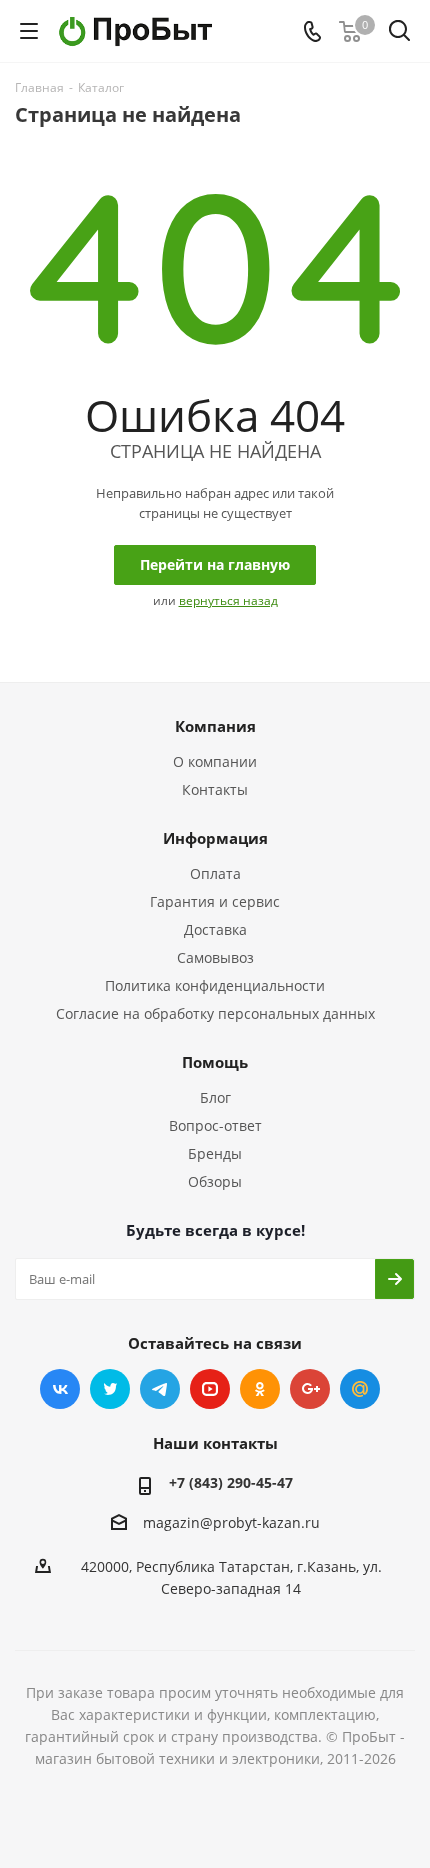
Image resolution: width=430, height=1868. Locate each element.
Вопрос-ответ (215, 1125)
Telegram (160, 1389)
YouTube (210, 1389)
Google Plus (310, 1389)
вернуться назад (228, 600)
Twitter (110, 1389)
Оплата (215, 873)
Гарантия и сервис (215, 901)
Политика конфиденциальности (215, 985)
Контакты (215, 789)
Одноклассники (260, 1389)
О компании (215, 761)
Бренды (215, 1153)
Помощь (215, 1062)
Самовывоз (215, 957)
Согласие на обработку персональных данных (215, 1013)
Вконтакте (60, 1389)
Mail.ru (360, 1389)
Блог (215, 1097)
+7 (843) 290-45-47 (231, 1482)
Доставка (215, 929)
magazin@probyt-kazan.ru (231, 1522)
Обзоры (215, 1181)
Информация (215, 838)
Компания (215, 726)
